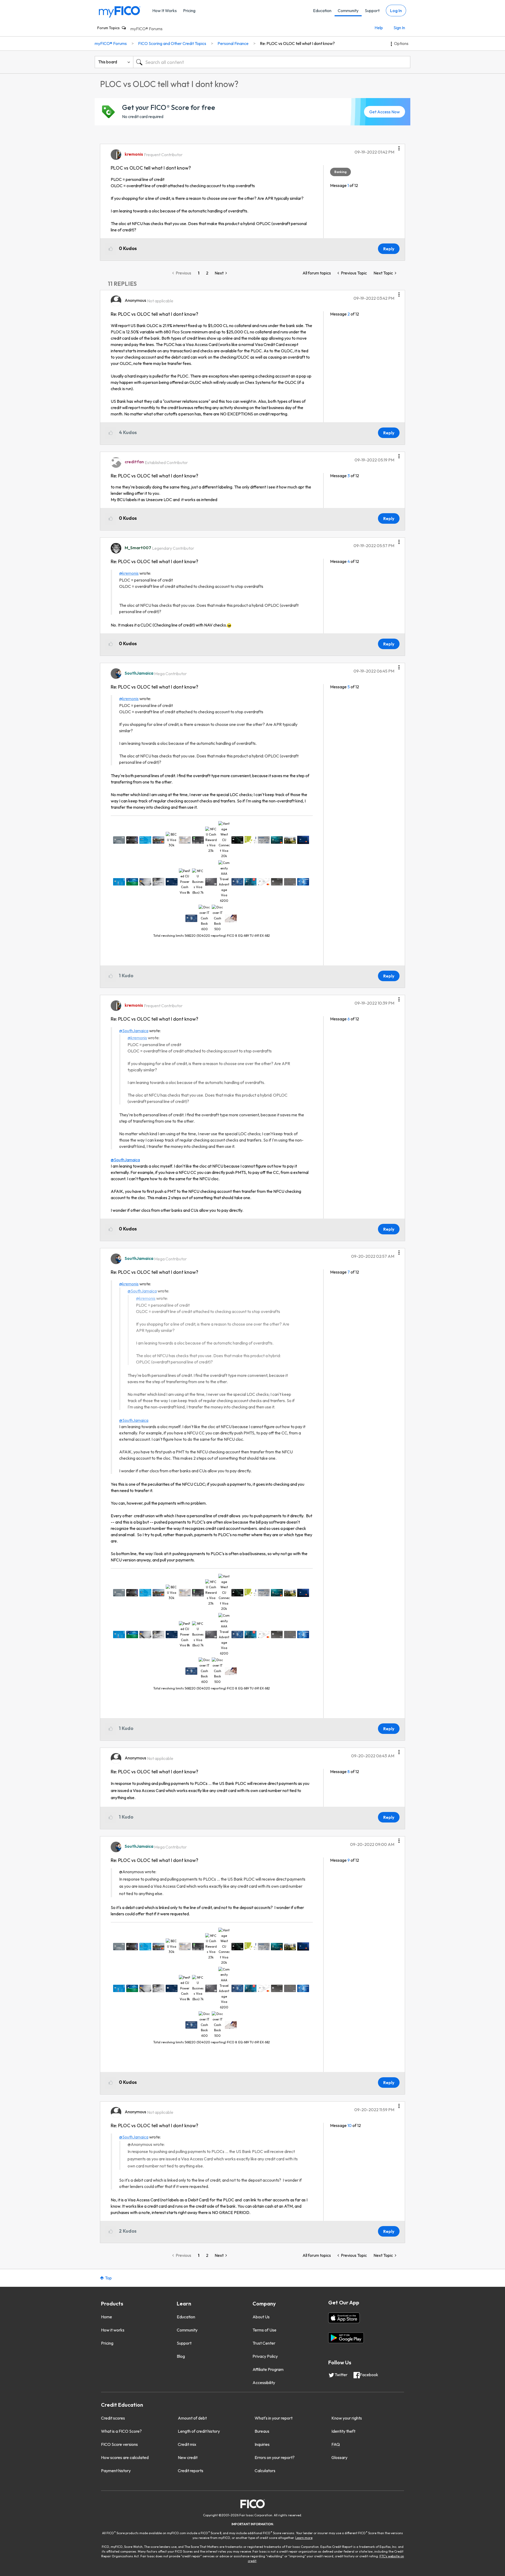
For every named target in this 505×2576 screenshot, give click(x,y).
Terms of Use (264, 2330)
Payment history (116, 2471)
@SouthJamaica (134, 1031)
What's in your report (274, 2418)
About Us (261, 2317)
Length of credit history (199, 2431)
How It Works (165, 11)
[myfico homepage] (120, 11)
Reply (389, 249)
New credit (188, 2457)
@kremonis (129, 573)
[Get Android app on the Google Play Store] (346, 2338)
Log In (396, 11)
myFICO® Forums (147, 29)
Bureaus (262, 2431)
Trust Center (264, 2343)
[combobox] (272, 62)
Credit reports (191, 2471)
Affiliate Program (268, 2369)
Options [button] (401, 43)
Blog (181, 2356)
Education (322, 11)
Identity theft (343, 2431)
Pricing (189, 11)
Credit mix (187, 2444)
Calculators (265, 2471)
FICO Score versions (119, 2444)
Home (107, 2317)
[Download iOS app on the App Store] (344, 2318)
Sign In (399, 28)
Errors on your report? (275, 2457)
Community (348, 11)
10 (350, 2125)
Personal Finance (233, 43)
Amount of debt (192, 2418)
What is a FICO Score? (121, 2431)
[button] (399, 146)
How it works (113, 2330)
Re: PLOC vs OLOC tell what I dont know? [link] (297, 43)
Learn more (304, 2538)
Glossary (339, 2457)
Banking (340, 172)
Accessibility (264, 2382)
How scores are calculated (125, 2457)
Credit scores (113, 2418)
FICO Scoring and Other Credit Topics (172, 43)
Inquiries (262, 2444)
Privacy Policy (265, 2356)
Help (379, 28)
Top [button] (108, 2278)
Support (372, 11)
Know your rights (347, 2418)
